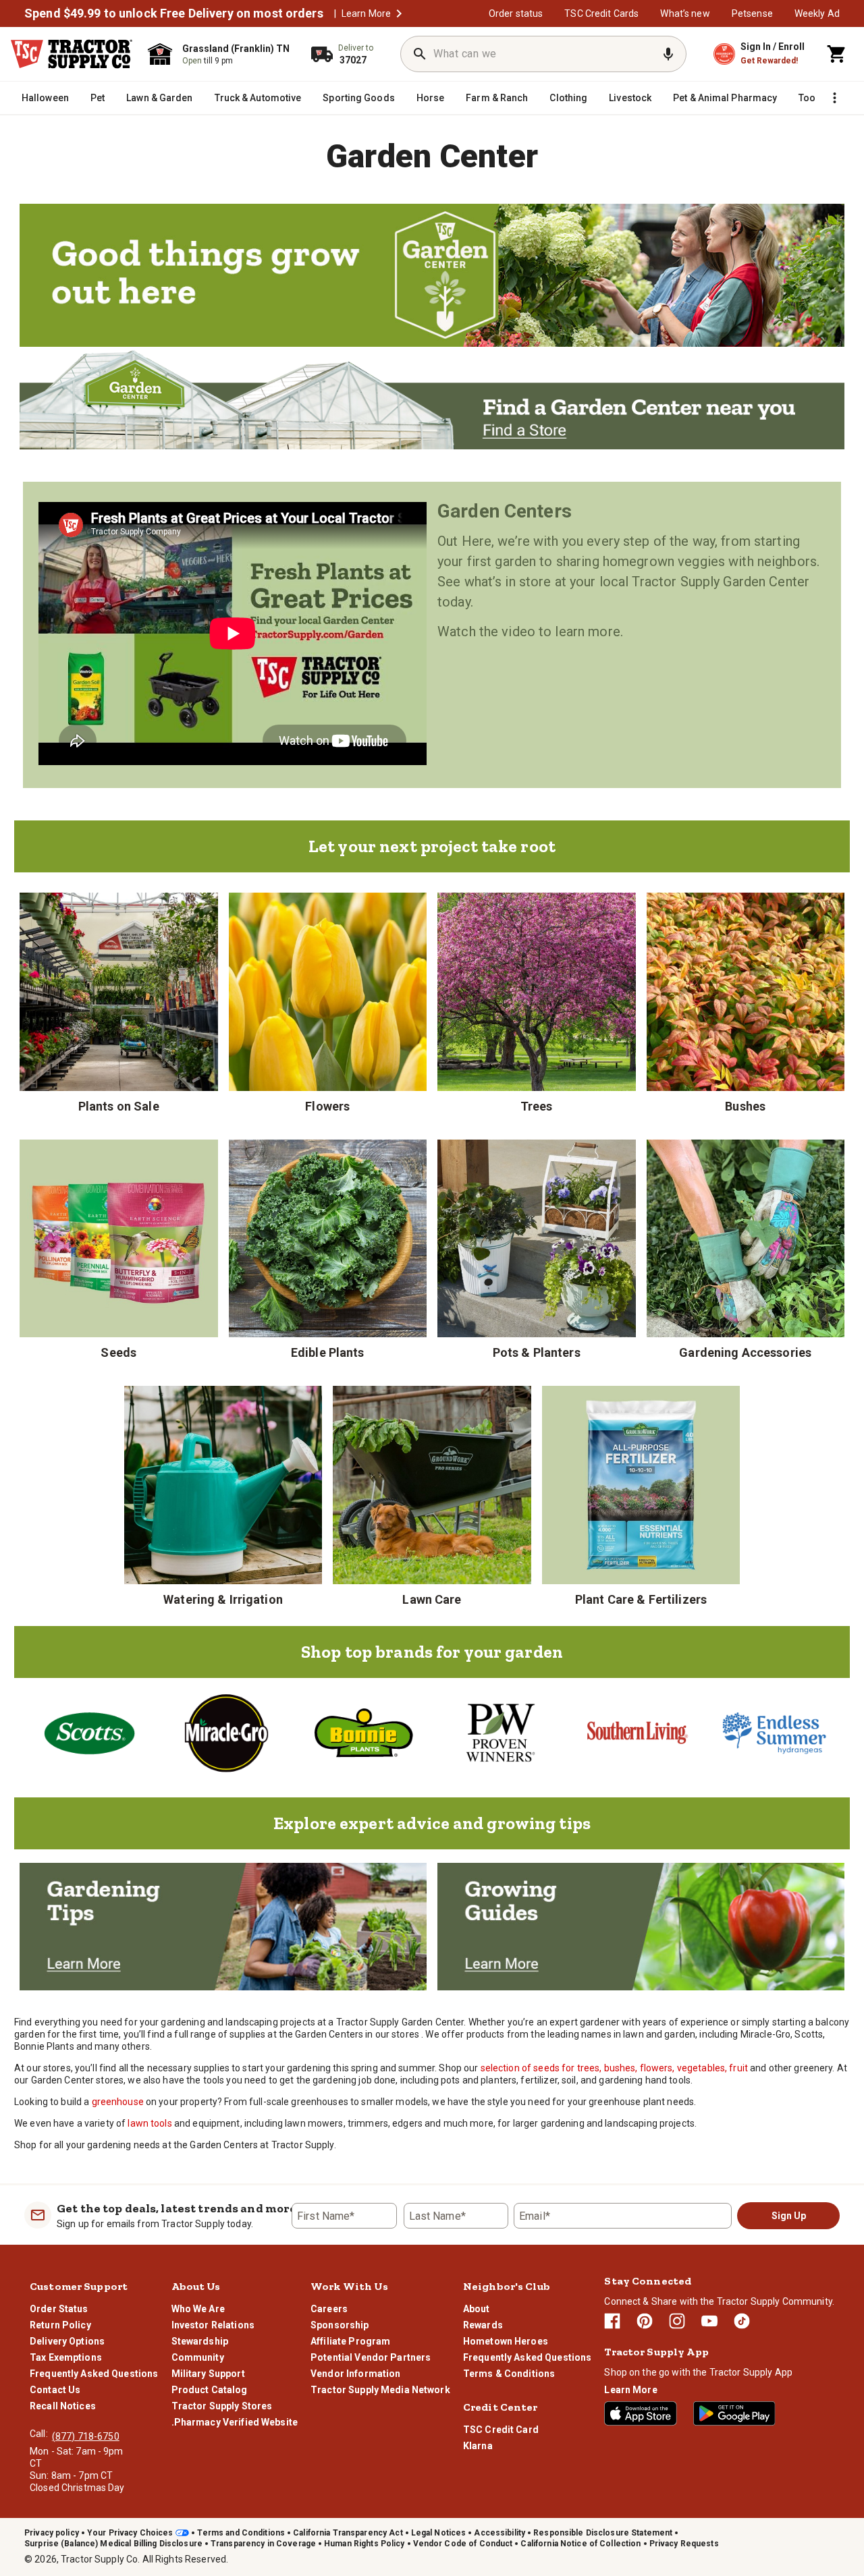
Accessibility (500, 2533)
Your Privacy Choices (130, 2533)
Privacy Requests (684, 2544)
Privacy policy (52, 2533)
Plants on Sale (119, 1106)
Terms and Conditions (241, 2533)
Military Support (208, 2374)
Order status (516, 13)
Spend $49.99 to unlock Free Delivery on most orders (174, 13)
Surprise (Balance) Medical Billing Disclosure (113, 2544)
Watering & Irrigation (223, 1599)
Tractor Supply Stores (222, 2406)
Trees (537, 1106)
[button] (399, 13)
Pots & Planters (537, 1352)
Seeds (118, 1352)
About (477, 2309)
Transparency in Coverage (263, 2544)
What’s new (685, 13)
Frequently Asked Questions (94, 2374)
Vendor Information (355, 2374)
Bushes (745, 1106)
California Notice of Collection (580, 2544)
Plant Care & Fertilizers (641, 1599)
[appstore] (641, 2413)
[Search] (420, 54)
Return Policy (60, 2325)
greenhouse (118, 2102)
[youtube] (709, 2321)
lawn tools (150, 2123)
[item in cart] (837, 54)
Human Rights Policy (364, 2544)
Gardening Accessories (745, 1352)
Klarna (478, 2446)
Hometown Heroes (506, 2341)
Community (198, 2357)
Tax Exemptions (66, 2357)
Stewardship (200, 2341)
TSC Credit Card (501, 2430)
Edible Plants (328, 1352)
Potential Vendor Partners (371, 2357)
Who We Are (198, 2309)
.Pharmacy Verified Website (235, 2422)
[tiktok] (742, 2321)
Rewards (483, 2325)
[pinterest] (645, 2321)
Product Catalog (210, 2390)
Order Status (59, 2309)
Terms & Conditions (509, 2374)
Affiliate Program (350, 2341)
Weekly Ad (817, 13)
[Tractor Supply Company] (72, 54)
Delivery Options (67, 2341)
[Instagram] (677, 2321)
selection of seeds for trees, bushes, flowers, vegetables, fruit (614, 2068)
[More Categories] (834, 98)
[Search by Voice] (668, 54)
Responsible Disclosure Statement (603, 2533)
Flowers (327, 1106)
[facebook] (612, 2321)
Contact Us (55, 2390)
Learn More (366, 13)
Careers (329, 2309)
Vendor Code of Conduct (463, 2544)
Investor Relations (213, 2325)
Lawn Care (432, 1599)
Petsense (752, 13)
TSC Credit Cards (601, 13)
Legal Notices (439, 2533)
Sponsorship (340, 2325)
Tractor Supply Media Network (380, 2390)
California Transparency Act (348, 2533)
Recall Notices (63, 2406)
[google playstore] (734, 2413)
